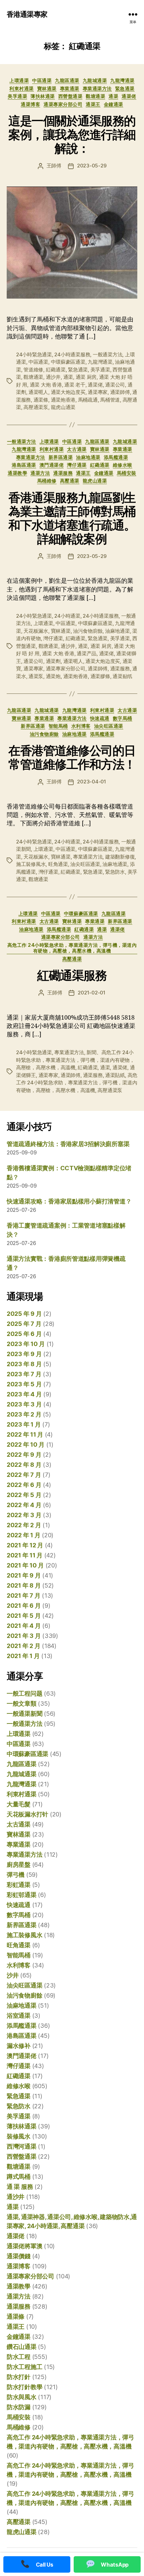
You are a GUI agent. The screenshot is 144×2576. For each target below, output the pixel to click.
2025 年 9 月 (24, 1314)
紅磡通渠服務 (72, 975)
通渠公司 (115, 385)
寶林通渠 (47, 88)
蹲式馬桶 (19, 2177)
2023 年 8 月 (24, 1364)
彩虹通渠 (19, 1885)
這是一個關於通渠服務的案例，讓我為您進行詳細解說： (72, 135)
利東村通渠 (22, 88)
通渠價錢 (19, 2256)
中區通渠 (42, 80)
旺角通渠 (58, 864)
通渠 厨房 (86, 377)
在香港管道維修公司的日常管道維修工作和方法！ (72, 757)
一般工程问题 (24, 1693)
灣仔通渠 (77, 465)
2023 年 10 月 (26, 1344)
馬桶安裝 (127, 473)
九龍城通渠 (95, 80)
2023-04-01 (91, 782)
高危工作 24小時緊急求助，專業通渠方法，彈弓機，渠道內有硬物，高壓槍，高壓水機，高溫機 (72, 948)
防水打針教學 (24, 2387)
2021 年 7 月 (23, 1595)
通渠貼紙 (115, 1075)
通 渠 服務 (20, 2187)
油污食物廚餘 (88, 631)
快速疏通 (100, 718)
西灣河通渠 (22, 2146)
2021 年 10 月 (25, 1565)
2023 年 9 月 (24, 1354)
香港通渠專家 (27, 14)
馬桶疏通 (88, 400)
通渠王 (93, 104)
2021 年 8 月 (24, 1585)
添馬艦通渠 (116, 457)
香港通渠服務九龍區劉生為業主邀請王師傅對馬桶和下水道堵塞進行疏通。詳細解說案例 (72, 518)
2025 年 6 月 (24, 1334)
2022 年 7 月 (24, 1475)
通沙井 (53, 377)
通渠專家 (98, 392)
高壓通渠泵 (36, 407)
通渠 (113, 96)
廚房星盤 (19, 1865)
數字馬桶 (123, 718)
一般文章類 (22, 1704)
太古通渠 (77, 449)
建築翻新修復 (120, 857)
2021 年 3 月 (24, 1636)
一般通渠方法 (107, 354)
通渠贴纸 (122, 676)
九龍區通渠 (67, 80)
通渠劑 (53, 661)
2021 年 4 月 (24, 1626)
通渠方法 (40, 473)
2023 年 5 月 (24, 1384)
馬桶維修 (47, 481)
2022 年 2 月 (24, 1525)
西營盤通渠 (70, 96)
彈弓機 (16, 1875)
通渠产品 (87, 653)
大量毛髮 (19, 1804)
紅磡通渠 (56, 370)
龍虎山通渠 (63, 407)
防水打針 (19, 2377)
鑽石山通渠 (22, 2347)
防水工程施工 (24, 2367)
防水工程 (19, 2357)
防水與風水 (22, 2397)
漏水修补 (19, 2046)
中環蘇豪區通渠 (68, 362)
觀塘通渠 (95, 96)
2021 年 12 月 (25, 1545)
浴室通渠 (19, 2016)
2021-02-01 (91, 993)
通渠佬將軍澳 (24, 2246)
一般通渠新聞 (24, 1714)
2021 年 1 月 (23, 1656)
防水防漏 (19, 2407)
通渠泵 (36, 676)
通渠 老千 (75, 385)
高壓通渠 (70, 481)
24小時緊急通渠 (34, 354)
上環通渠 (19, 80)
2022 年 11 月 (25, 1434)
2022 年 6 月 (24, 1485)
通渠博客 (30, 104)
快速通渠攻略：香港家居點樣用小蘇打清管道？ (69, 1201)
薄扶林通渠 (43, 96)
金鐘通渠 (114, 104)
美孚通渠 (17, 96)
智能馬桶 (58, 726)
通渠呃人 (38, 392)
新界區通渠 (61, 457)
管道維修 (33, 370)
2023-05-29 (92, 166)
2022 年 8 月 (24, 1465)
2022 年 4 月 (24, 1505)
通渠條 (41, 400)
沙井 (13, 1975)
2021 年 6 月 (24, 1606)
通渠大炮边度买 (68, 392)
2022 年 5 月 (24, 1495)
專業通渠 (70, 88)
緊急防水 (115, 872)
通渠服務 (63, 473)
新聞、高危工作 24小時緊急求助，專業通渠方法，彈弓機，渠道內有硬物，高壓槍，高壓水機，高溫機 (75, 1060)
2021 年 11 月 (25, 1555)
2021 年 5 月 (24, 1616)
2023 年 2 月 (24, 1414)
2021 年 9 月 (24, 1575)
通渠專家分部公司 (63, 104)
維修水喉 (123, 465)
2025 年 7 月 (24, 1324)
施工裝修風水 (31, 864)
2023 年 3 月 (24, 1404)
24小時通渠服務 (72, 354)
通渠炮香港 (63, 400)
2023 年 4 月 (24, 1394)
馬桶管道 (110, 400)
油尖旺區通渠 (109, 726)
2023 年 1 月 (24, 1424)
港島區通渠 (24, 465)
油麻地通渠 (88, 457)
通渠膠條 (100, 676)
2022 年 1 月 (23, 1535)
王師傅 (54, 166)
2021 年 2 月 (23, 1646)
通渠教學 (17, 473)
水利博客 (81, 726)
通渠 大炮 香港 (46, 385)
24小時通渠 (67, 616)
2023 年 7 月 (24, 1374)
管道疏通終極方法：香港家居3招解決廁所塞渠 (68, 1144)
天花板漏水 (36, 631)
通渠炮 (53, 676)
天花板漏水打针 (27, 1814)
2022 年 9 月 (24, 1455)
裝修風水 (19, 2136)
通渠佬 (129, 96)
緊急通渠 (125, 88)
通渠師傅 (120, 392)
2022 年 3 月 (24, 1515)
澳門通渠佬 (52, 465)
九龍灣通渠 (122, 80)
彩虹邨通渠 (22, 1895)
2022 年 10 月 (26, 1445)
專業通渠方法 (97, 88)
